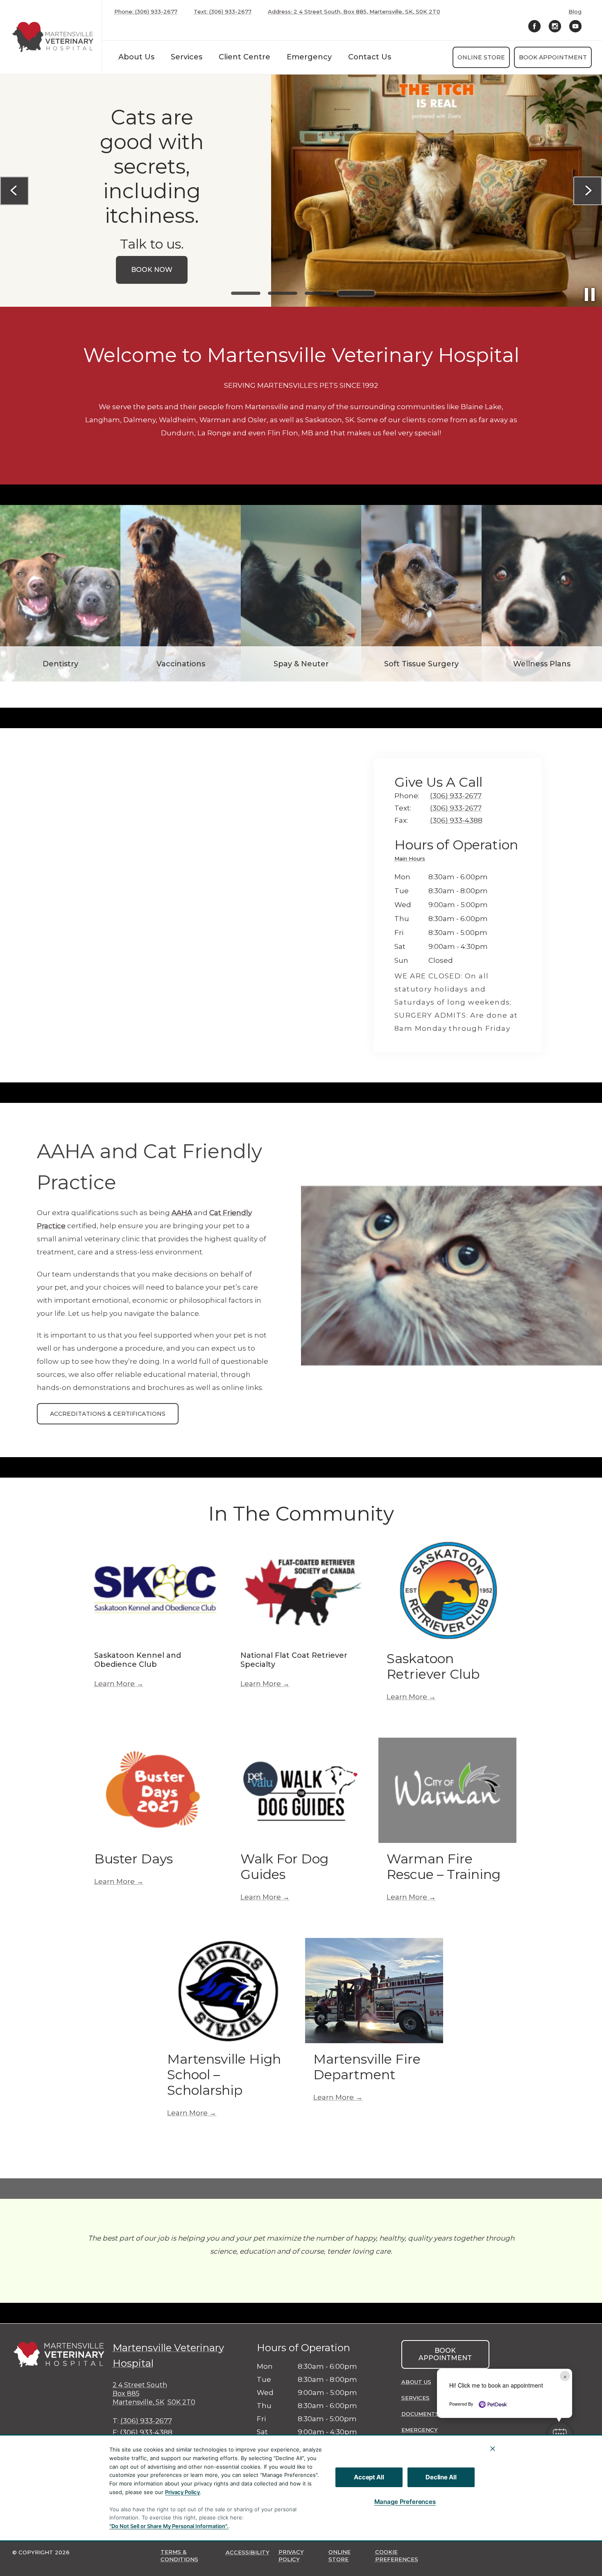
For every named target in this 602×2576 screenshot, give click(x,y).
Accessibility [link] (248, 2552)
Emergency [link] (309, 57)
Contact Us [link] (370, 57)
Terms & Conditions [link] (179, 2556)
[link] (53, 37)
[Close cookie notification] (493, 2449)
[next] (588, 191)
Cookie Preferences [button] (397, 2556)
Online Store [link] (481, 57)
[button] (560, 2435)
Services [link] (187, 57)
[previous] (14, 191)
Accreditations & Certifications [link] (108, 1414)
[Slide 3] (319, 293)
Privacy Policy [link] (291, 2556)
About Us (136, 57)
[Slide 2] (283, 293)
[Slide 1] (246, 293)
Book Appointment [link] (553, 57)
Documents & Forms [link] (434, 2414)
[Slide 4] (356, 293)
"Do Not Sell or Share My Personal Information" (168, 2526)
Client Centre (244, 57)
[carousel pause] (590, 294)
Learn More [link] (114, 1684)
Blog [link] (575, 12)
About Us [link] (416, 2382)
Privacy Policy (182, 2492)
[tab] (412, 860)
